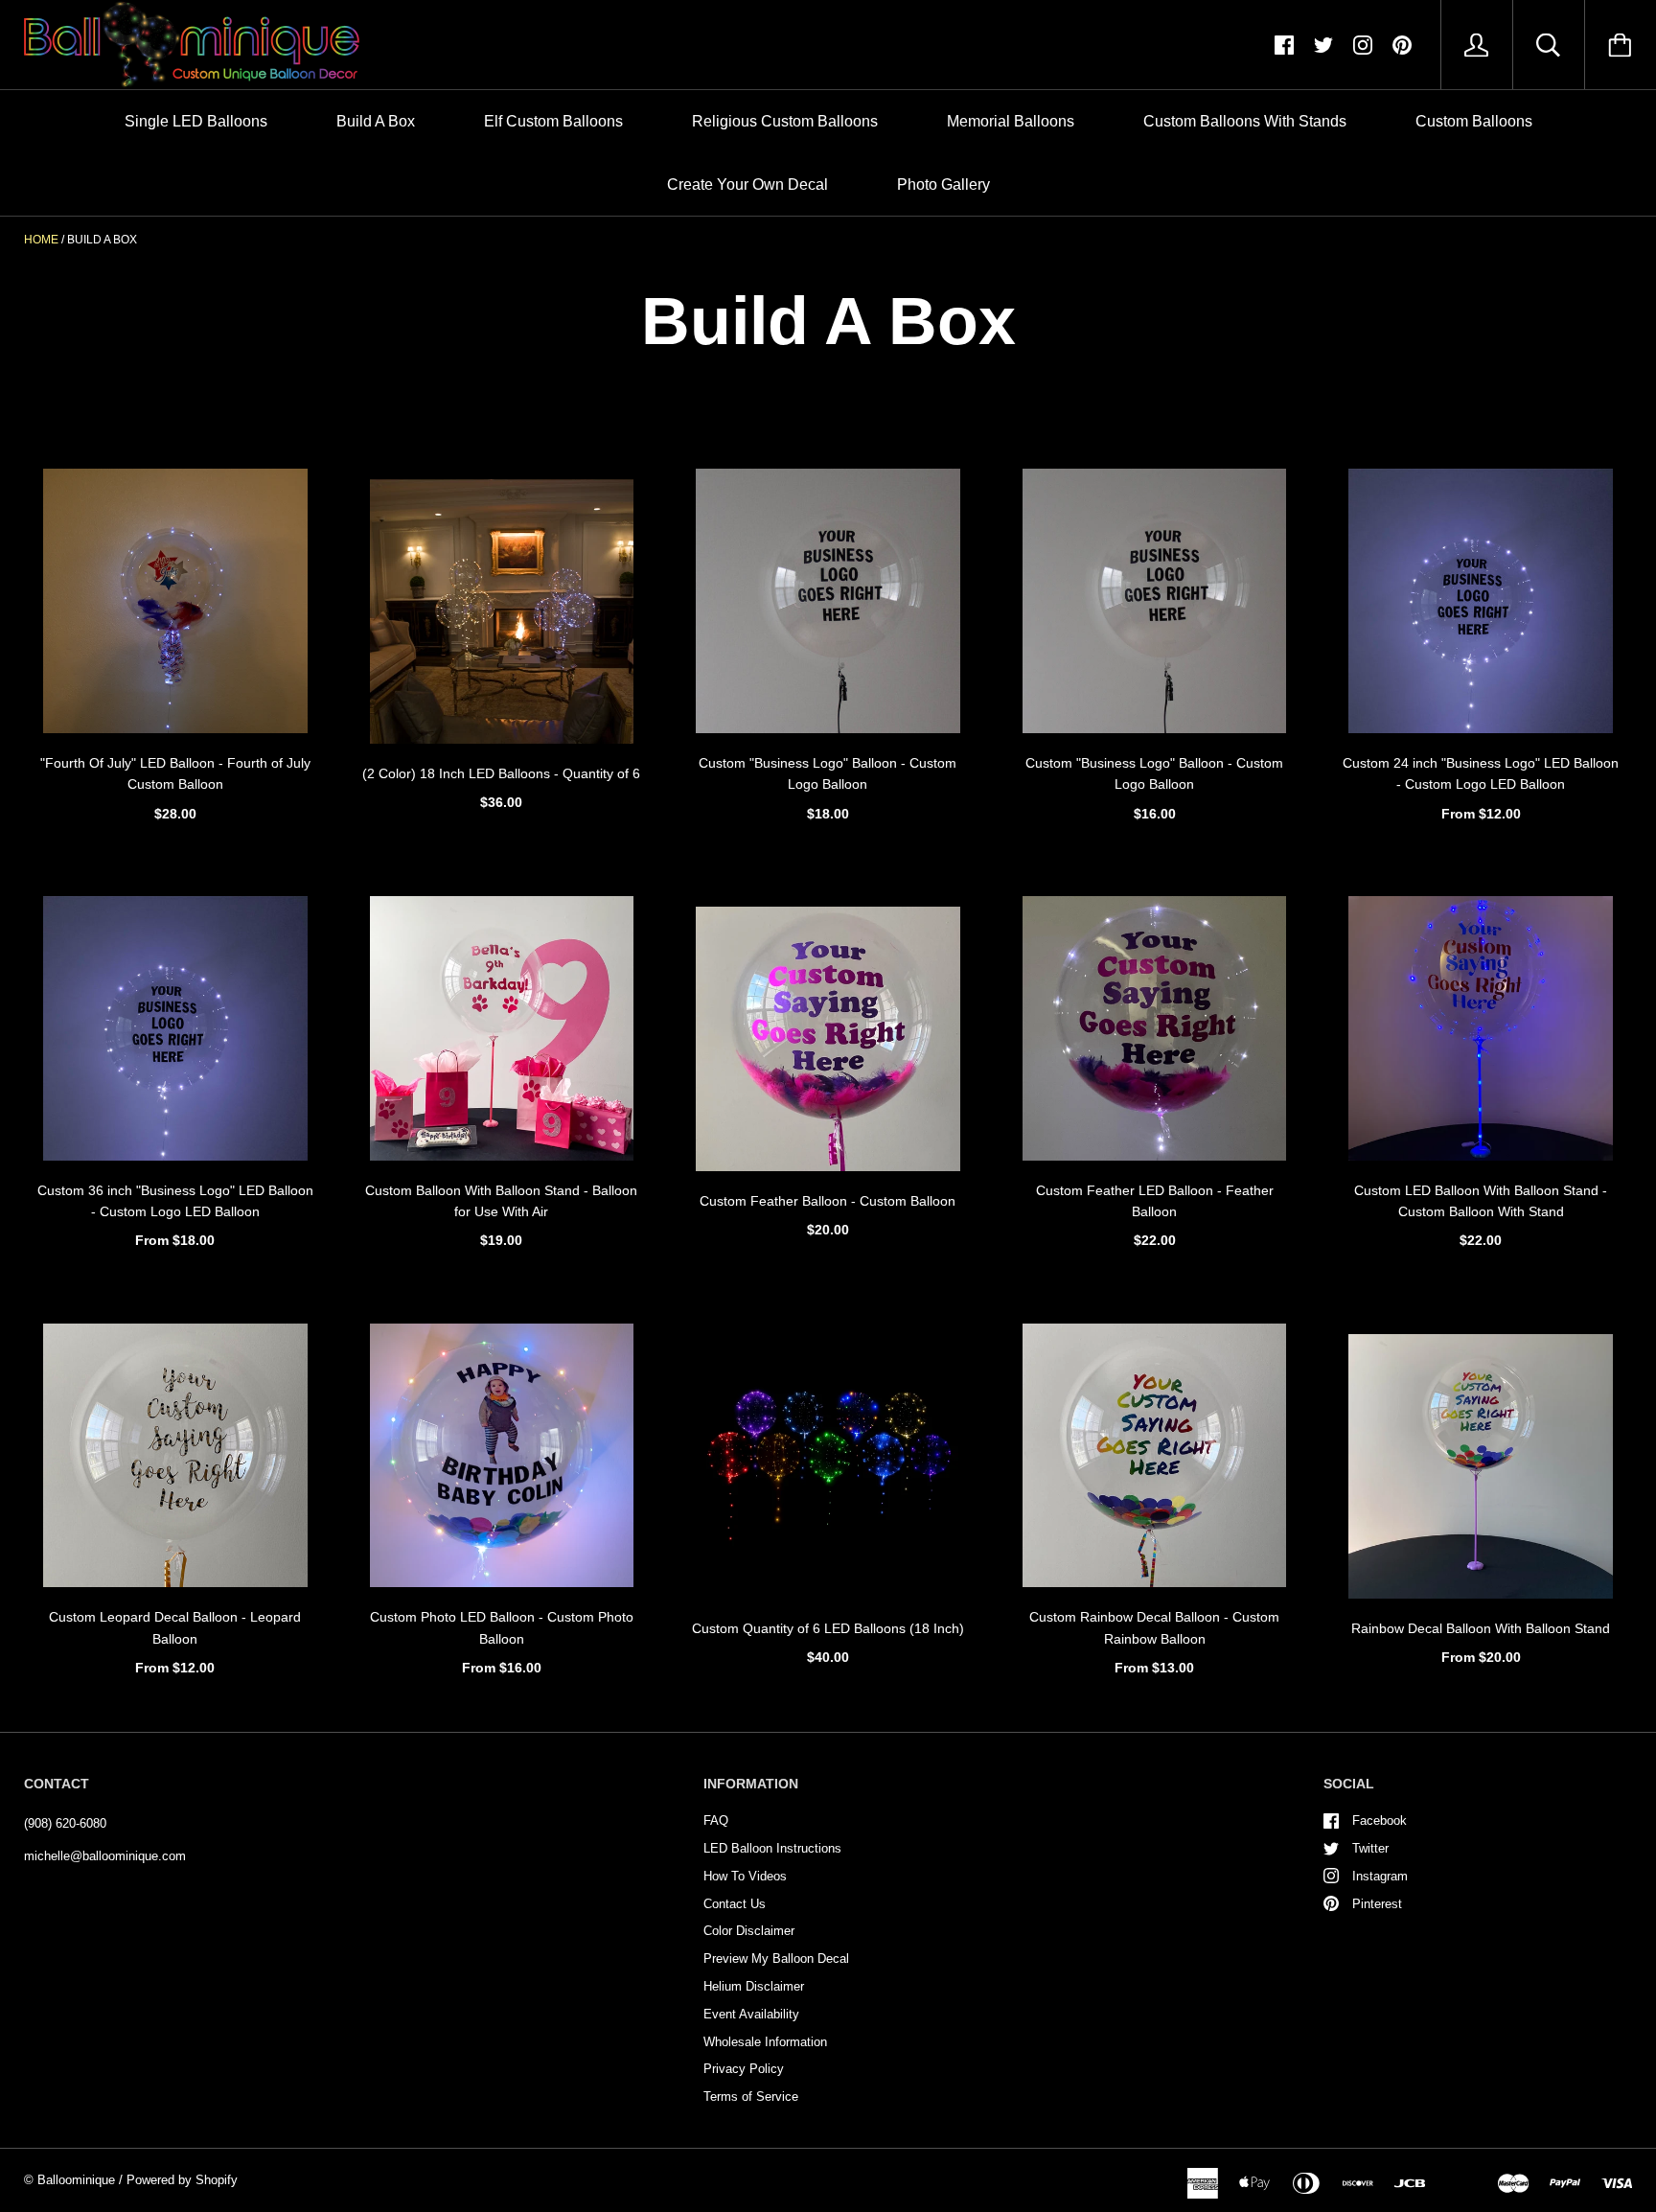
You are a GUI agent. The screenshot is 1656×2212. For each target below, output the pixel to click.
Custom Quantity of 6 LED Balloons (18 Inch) (828, 1628)
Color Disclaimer (749, 1931)
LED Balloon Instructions (772, 1848)
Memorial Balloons (1011, 121)
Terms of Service (751, 2097)
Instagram (1380, 1876)
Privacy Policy (744, 2069)
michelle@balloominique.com (105, 1856)
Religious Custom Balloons (785, 121)
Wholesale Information (765, 2042)
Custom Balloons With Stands (1245, 121)
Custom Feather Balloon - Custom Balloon (828, 1201)
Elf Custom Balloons (553, 121)
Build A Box (376, 121)
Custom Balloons (1474, 121)
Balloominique (76, 2180)
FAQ (716, 1820)
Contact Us (735, 1904)
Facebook (1380, 1820)
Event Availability (751, 2014)
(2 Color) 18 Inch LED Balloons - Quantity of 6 (501, 773)
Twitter (1370, 1848)
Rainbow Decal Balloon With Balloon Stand (1481, 1628)
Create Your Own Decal (747, 184)
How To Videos (745, 1876)
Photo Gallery (943, 184)
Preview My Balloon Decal (776, 1959)
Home (41, 240)
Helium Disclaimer (754, 1986)
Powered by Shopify (182, 2180)
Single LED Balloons (196, 121)
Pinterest (1377, 1904)
